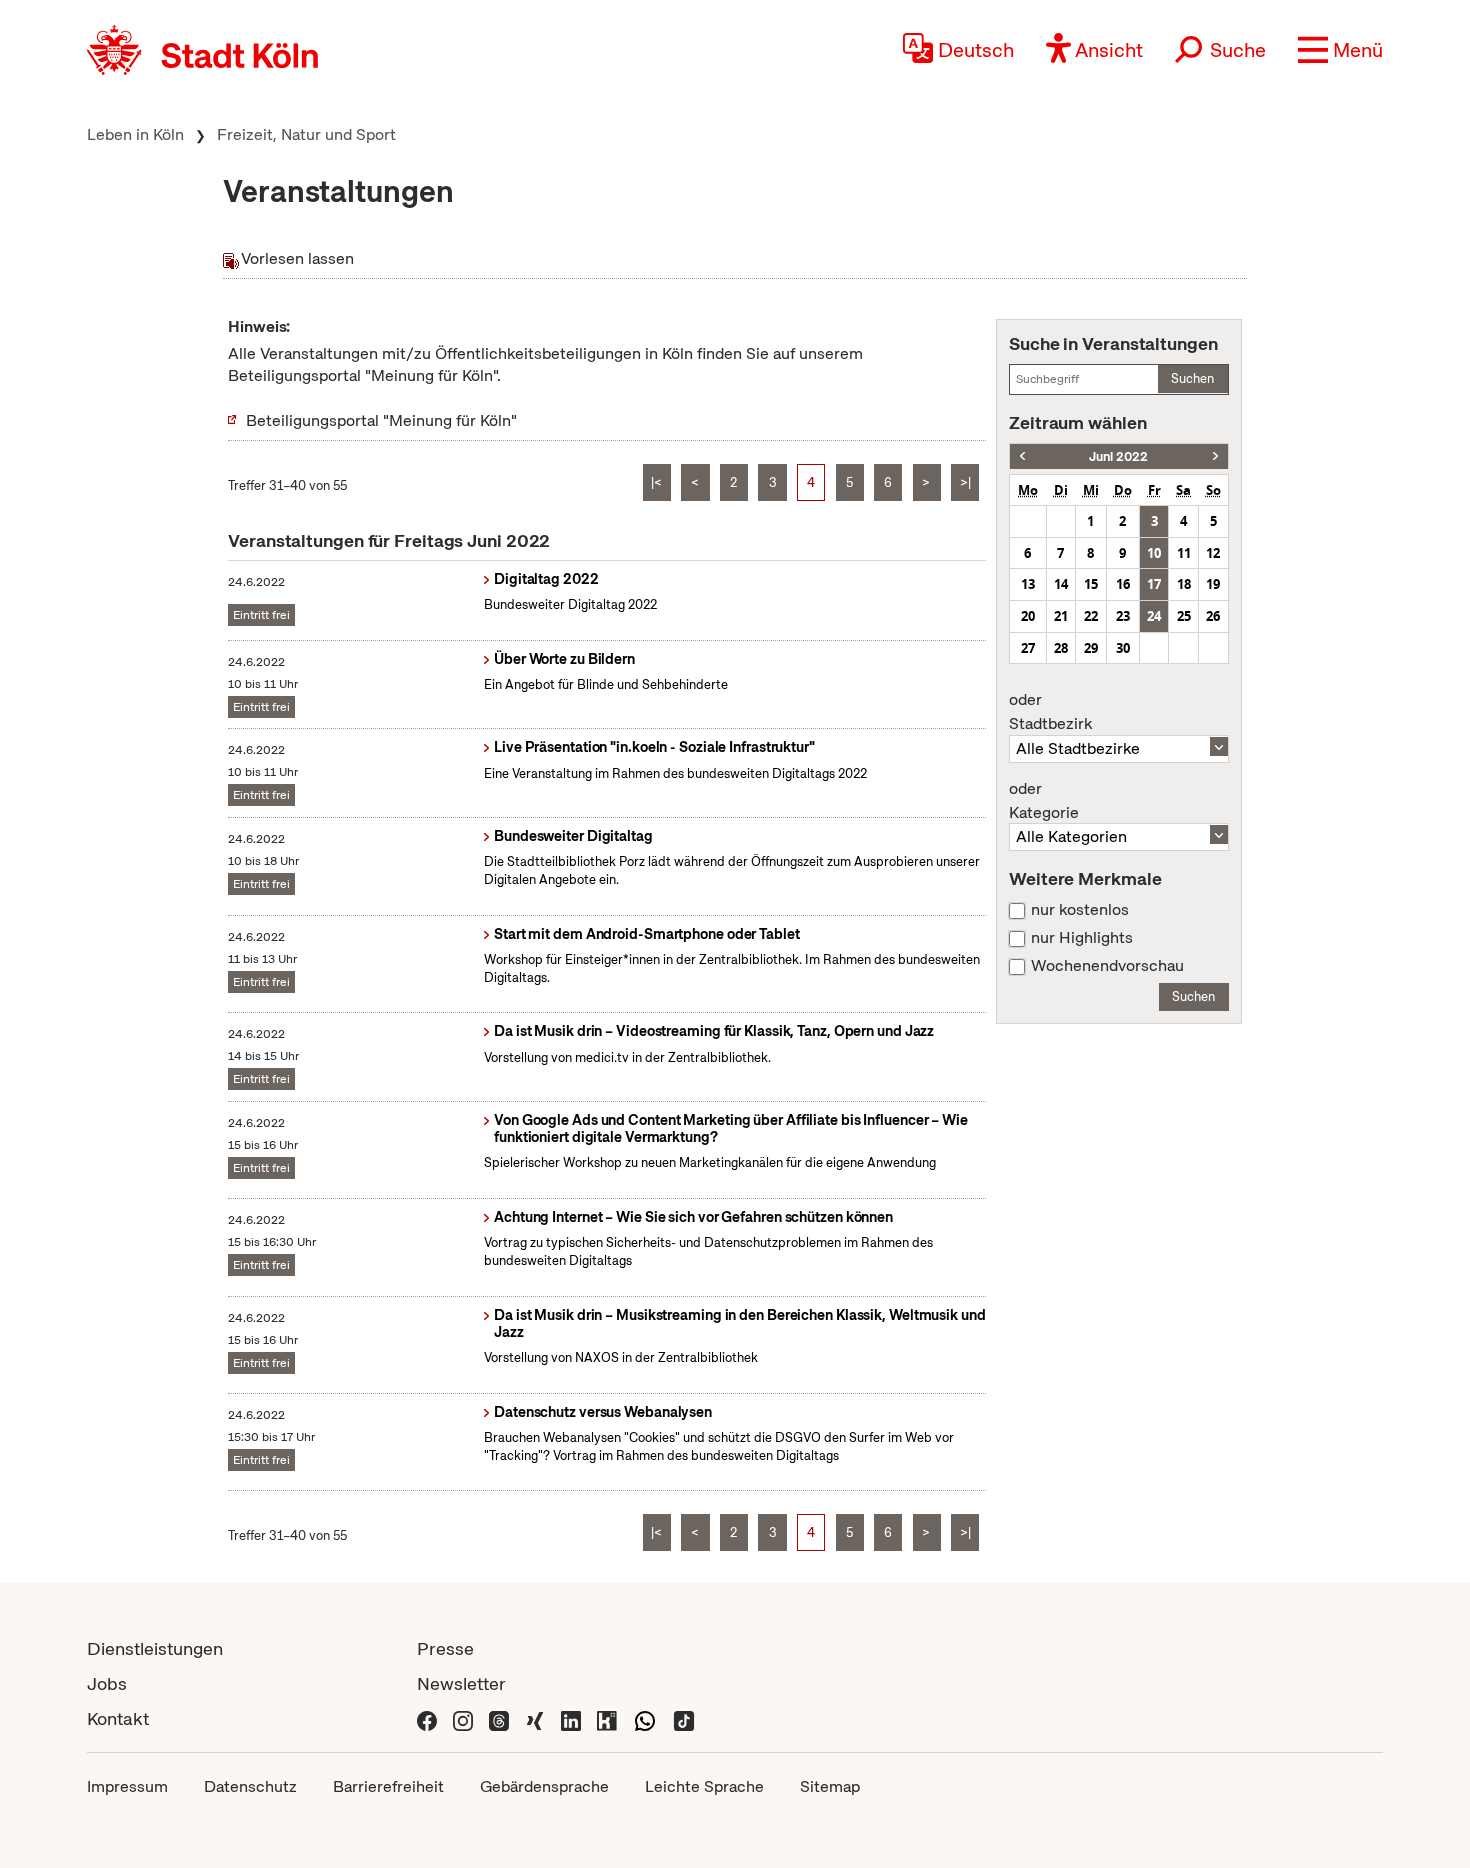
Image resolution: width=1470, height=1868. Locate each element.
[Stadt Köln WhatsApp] (645, 1718)
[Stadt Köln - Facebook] (427, 1718)
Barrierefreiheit (388, 1786)
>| (965, 482)
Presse (445, 1648)
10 (1154, 553)
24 (1154, 616)
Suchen (1192, 378)
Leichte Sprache (704, 1786)
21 (1061, 616)
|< (656, 482)
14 (1061, 584)
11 (1184, 553)
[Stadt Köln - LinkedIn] (571, 1718)
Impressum (127, 1786)
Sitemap (830, 1786)
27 (1028, 648)
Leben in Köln (135, 134)
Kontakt (118, 1718)
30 (1123, 648)
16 (1123, 584)
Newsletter (461, 1683)
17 (1154, 584)
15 (1091, 584)
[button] (1340, 50)
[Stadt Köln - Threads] (499, 1718)
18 (1184, 584)
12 (1213, 553)
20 (1028, 616)
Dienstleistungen (155, 1648)
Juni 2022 (1118, 456)
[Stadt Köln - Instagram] (463, 1718)
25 (1184, 616)
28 (1061, 648)
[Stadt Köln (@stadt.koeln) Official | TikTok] (684, 1718)
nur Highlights (1082, 938)
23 (1123, 616)
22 (1091, 616)
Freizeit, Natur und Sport (306, 134)
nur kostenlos (1080, 910)
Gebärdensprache (544, 1786)
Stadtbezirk (1050, 712)
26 (1213, 616)
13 (1028, 584)
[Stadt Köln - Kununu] (607, 1718)
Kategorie (1044, 801)
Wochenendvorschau (1107, 966)
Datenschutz (250, 1786)
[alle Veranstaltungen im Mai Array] (1022, 456)
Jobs (107, 1683)
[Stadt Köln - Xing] (535, 1718)
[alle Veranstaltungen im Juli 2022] (1215, 456)
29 (1091, 648)
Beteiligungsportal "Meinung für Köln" (381, 420)
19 (1213, 584)
